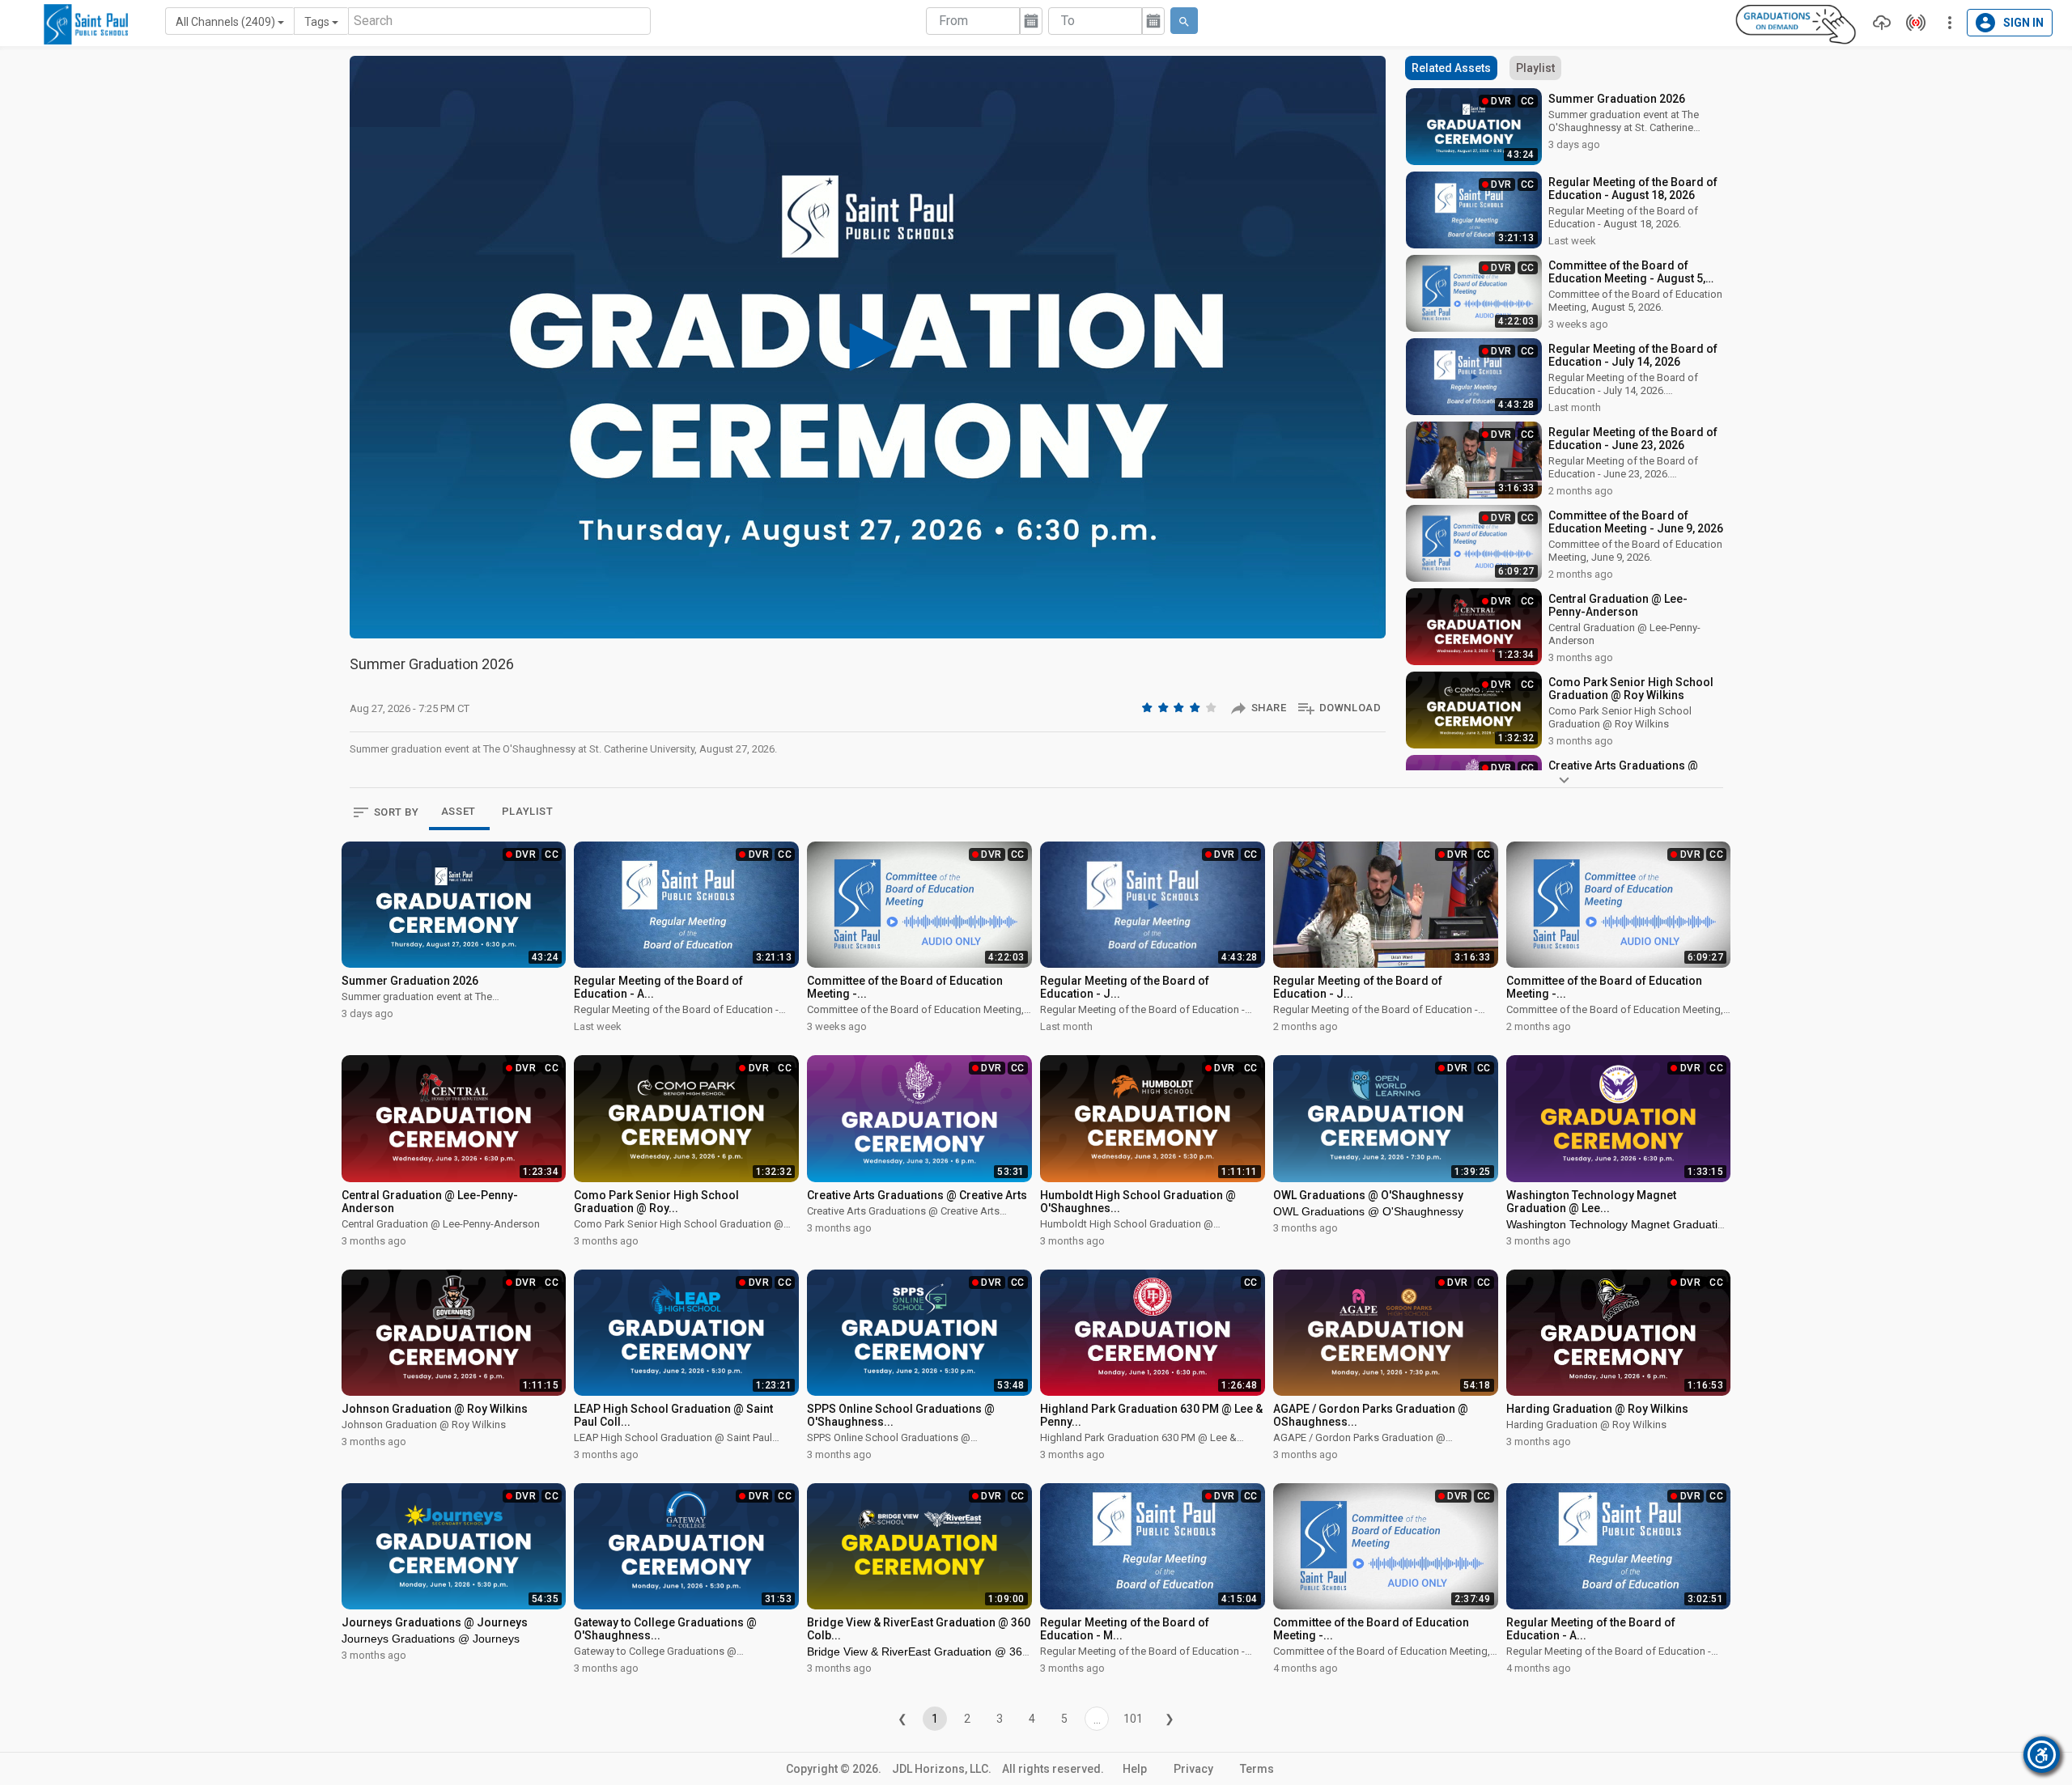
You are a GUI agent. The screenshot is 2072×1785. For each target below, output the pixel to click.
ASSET (459, 811)
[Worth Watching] (1180, 707)
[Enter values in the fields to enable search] (1184, 21)
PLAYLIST (528, 811)
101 (1133, 1719)
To (1068, 21)
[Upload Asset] (1878, 23)
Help (1135, 1769)
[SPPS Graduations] (1796, 23)
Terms (1257, 1769)
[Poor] (1149, 707)
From (953, 21)
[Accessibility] (2042, 1755)
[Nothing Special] (1165, 707)
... (1097, 1719)
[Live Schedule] (1912, 23)
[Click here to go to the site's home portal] (86, 24)
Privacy (1193, 1769)
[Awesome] (1212, 707)
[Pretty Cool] (1196, 707)
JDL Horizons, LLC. (942, 1769)
